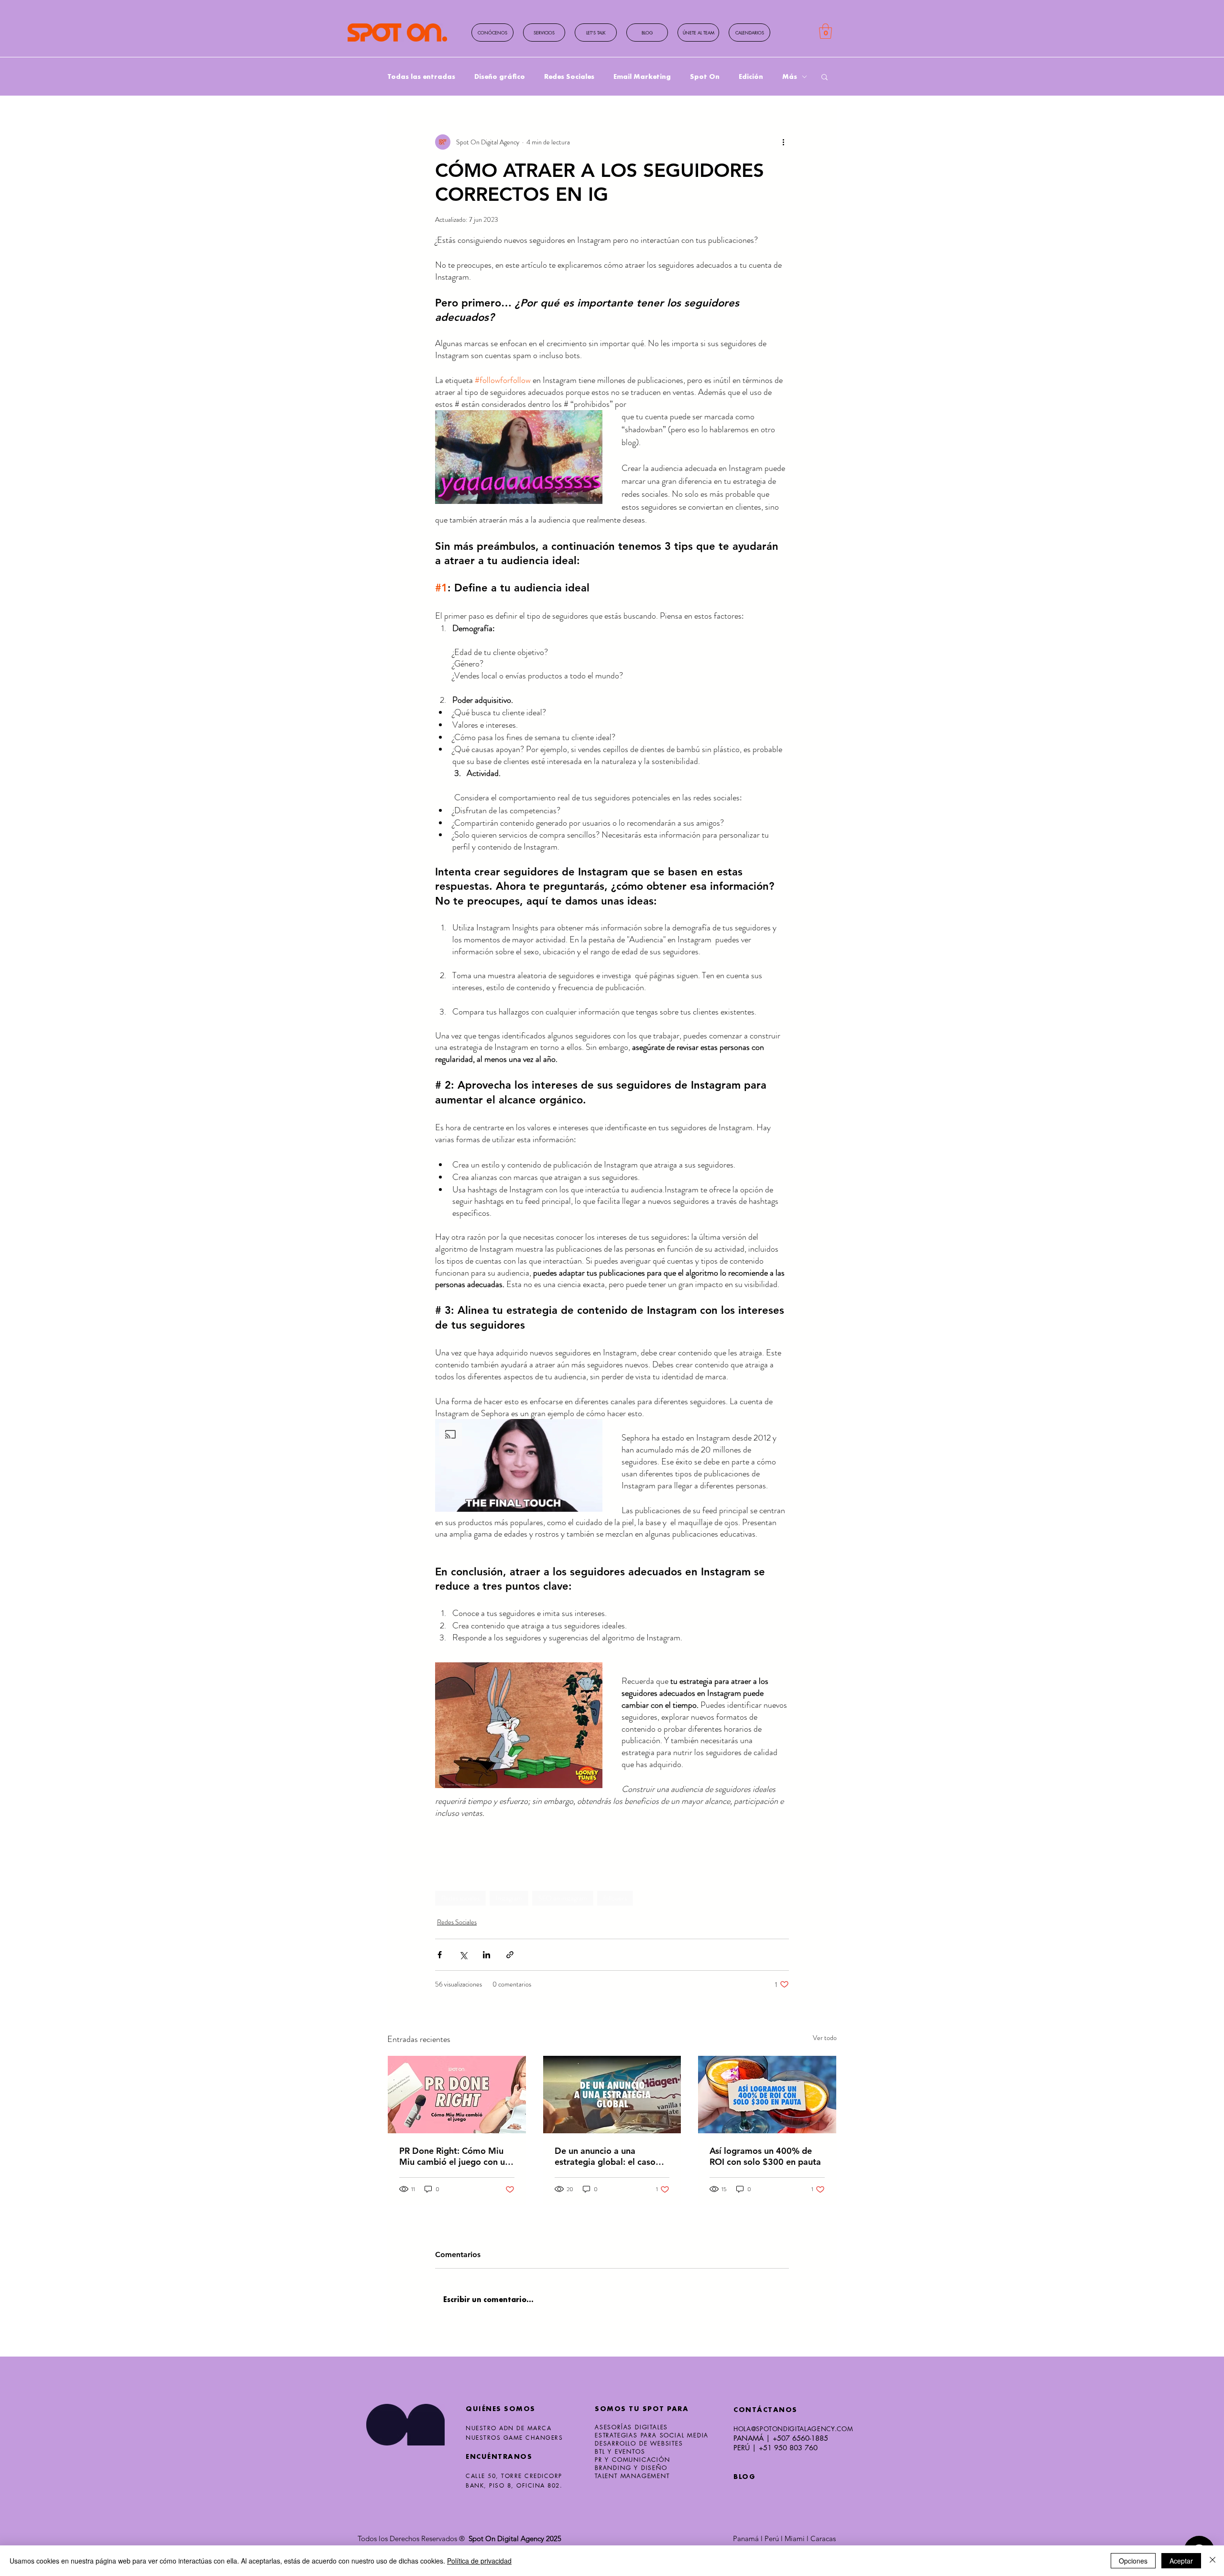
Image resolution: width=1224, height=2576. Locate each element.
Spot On (705, 76)
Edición (751, 76)
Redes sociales (460, 1898)
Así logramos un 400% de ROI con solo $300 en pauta (765, 2156)
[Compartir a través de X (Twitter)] (463, 1955)
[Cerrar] (1213, 2561)
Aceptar (1181, 2561)
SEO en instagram (563, 1898)
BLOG (744, 2477)
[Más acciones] (783, 142)
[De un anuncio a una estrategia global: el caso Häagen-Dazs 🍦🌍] (612, 2095)
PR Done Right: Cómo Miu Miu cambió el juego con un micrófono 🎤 (454, 2156)
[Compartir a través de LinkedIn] (486, 1955)
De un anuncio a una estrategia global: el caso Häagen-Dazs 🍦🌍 (605, 2156)
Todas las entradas (421, 76)
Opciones (1133, 2561)
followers (615, 1898)
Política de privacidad (479, 2561)
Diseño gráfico (500, 76)
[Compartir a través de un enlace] (510, 1955)
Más (790, 76)
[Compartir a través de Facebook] (440, 1955)
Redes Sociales (569, 76)
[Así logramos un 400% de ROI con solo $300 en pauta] (767, 2095)
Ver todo (825, 2038)
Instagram (509, 1898)
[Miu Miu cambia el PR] (457, 2095)
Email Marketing (642, 76)
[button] (749, 33)
